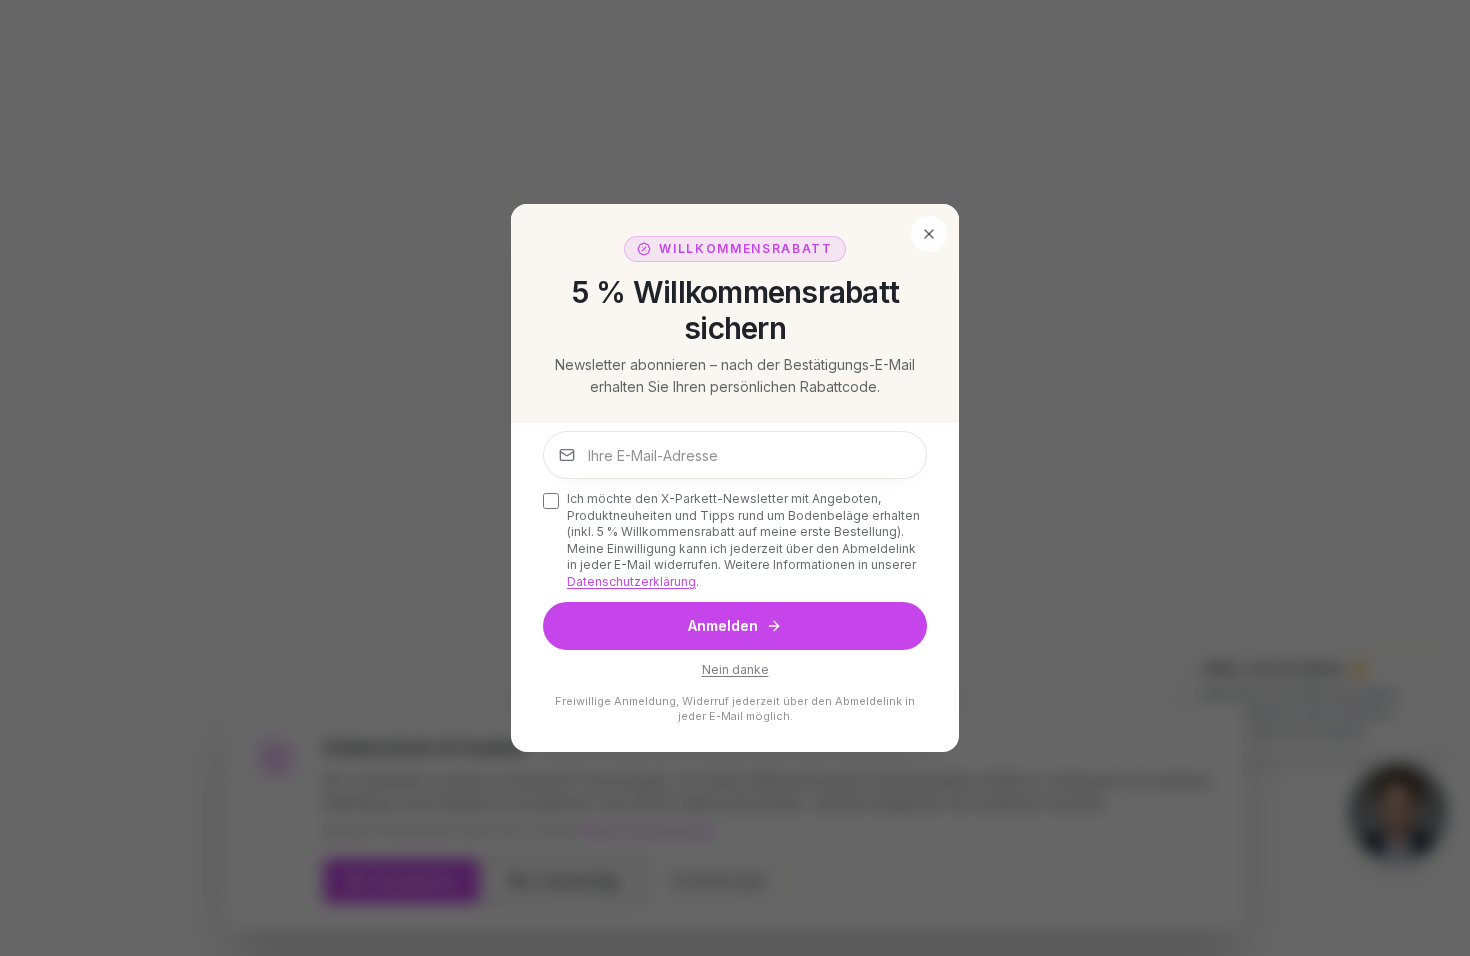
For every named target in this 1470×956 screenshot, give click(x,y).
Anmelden (723, 625)
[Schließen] (929, 234)
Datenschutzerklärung (631, 581)
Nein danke (735, 669)
